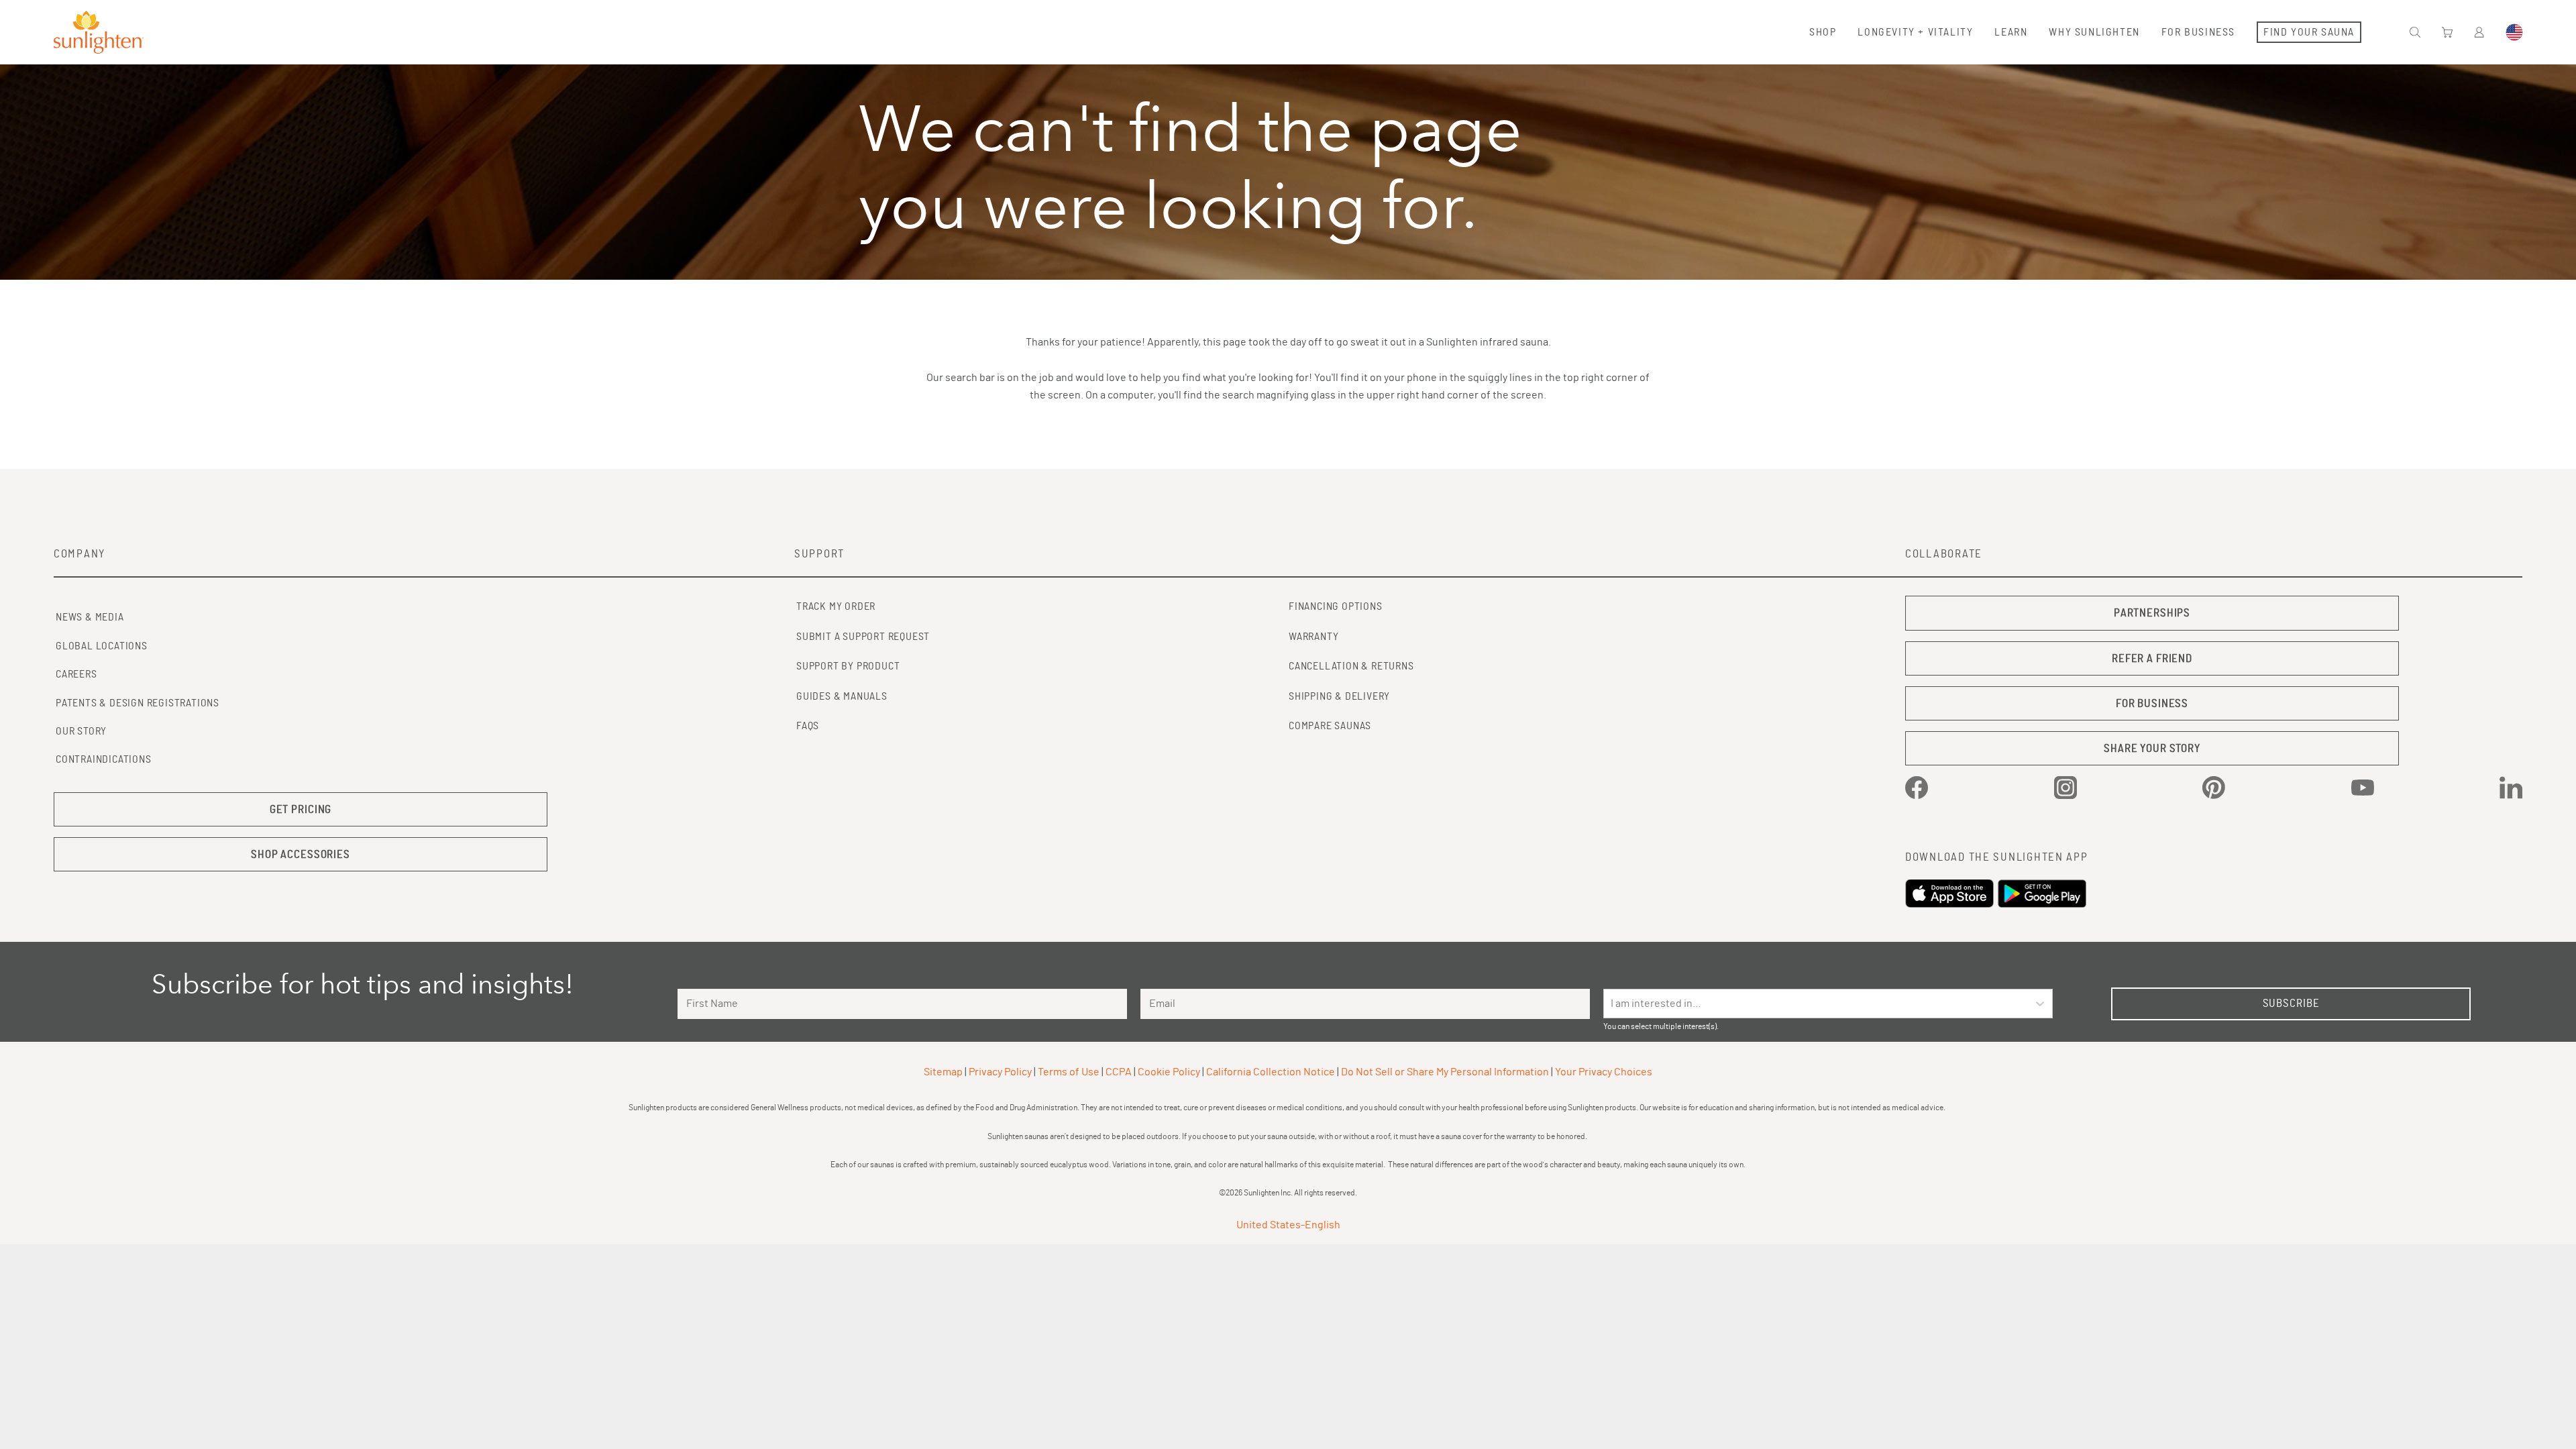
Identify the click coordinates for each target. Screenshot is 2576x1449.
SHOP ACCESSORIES (301, 854)
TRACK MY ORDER (836, 606)
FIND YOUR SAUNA (2309, 32)
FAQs (808, 726)
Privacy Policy (1000, 1072)
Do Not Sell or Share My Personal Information (1445, 1072)
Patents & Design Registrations (138, 703)
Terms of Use (1069, 1072)
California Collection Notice (1271, 1072)
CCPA (1119, 1072)
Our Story (81, 731)
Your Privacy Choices (1604, 1072)
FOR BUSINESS (2152, 703)
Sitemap (943, 1072)
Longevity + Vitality (1915, 32)
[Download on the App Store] (1951, 894)
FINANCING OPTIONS (1336, 606)
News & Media (90, 617)
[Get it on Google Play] (2044, 894)
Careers (76, 674)
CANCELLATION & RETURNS (1351, 666)
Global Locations (102, 646)
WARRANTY (1313, 637)
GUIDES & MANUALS (842, 696)
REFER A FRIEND (2152, 658)
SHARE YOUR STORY (2152, 748)
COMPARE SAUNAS (1330, 726)
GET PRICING (301, 809)
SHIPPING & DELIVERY (1339, 696)
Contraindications (104, 759)
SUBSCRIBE (2291, 1003)
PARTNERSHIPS (2152, 613)
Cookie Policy (1169, 1072)
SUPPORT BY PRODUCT (848, 666)
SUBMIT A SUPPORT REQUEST (863, 637)
